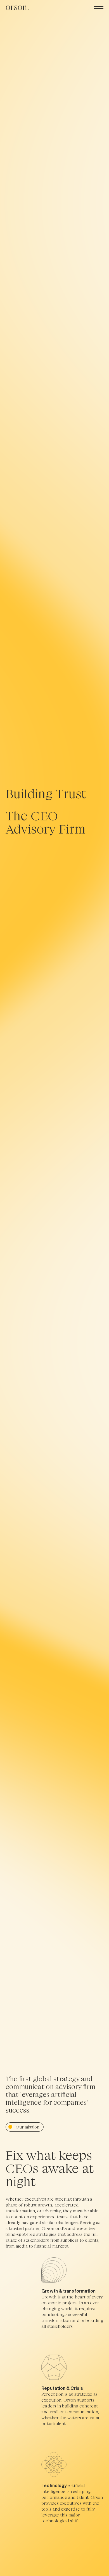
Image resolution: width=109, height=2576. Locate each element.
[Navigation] (99, 7)
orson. (17, 7)
